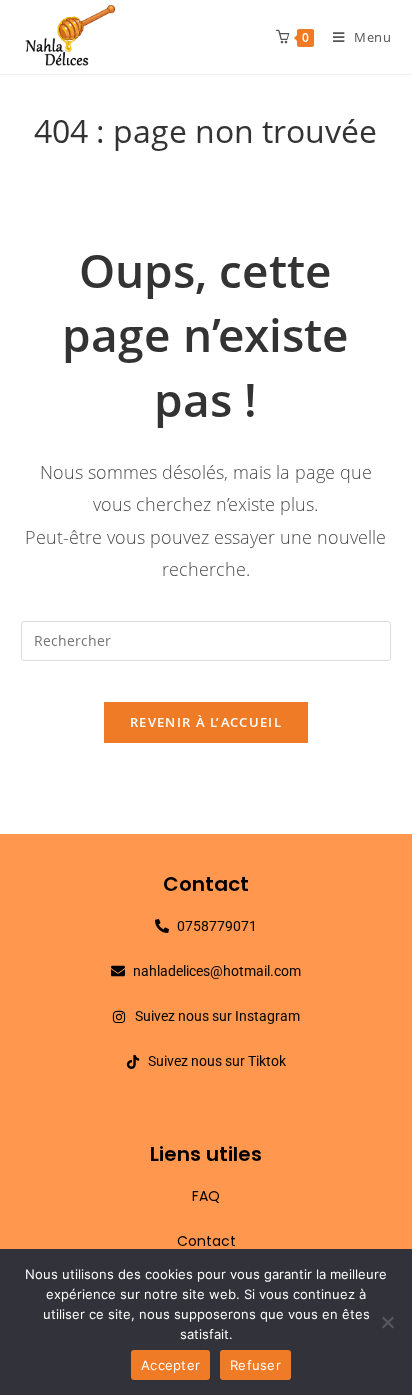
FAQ (206, 1196)
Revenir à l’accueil (206, 722)
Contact (206, 1241)
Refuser (255, 1365)
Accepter (170, 1365)
